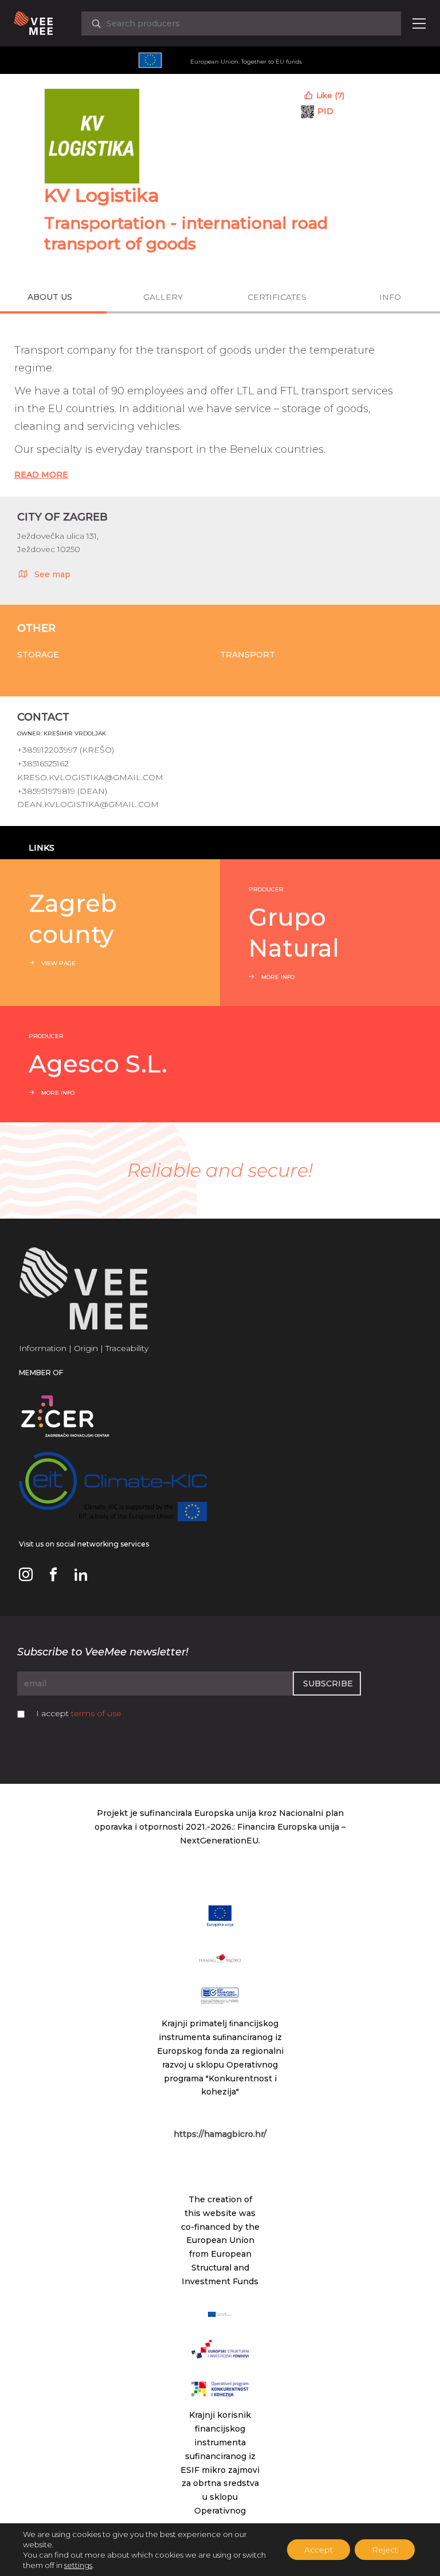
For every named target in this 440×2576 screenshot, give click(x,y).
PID (325, 111)
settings (78, 2565)
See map (52, 574)
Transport (247, 655)
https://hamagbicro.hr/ (220, 2134)
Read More (41, 475)
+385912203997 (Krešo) (66, 750)
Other (36, 628)
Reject (385, 2550)
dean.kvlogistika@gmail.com (88, 804)
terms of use (96, 1713)
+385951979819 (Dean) (62, 791)
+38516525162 (43, 764)
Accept (319, 2550)
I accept (79, 1713)
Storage (38, 655)
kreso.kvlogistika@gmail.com (90, 777)
